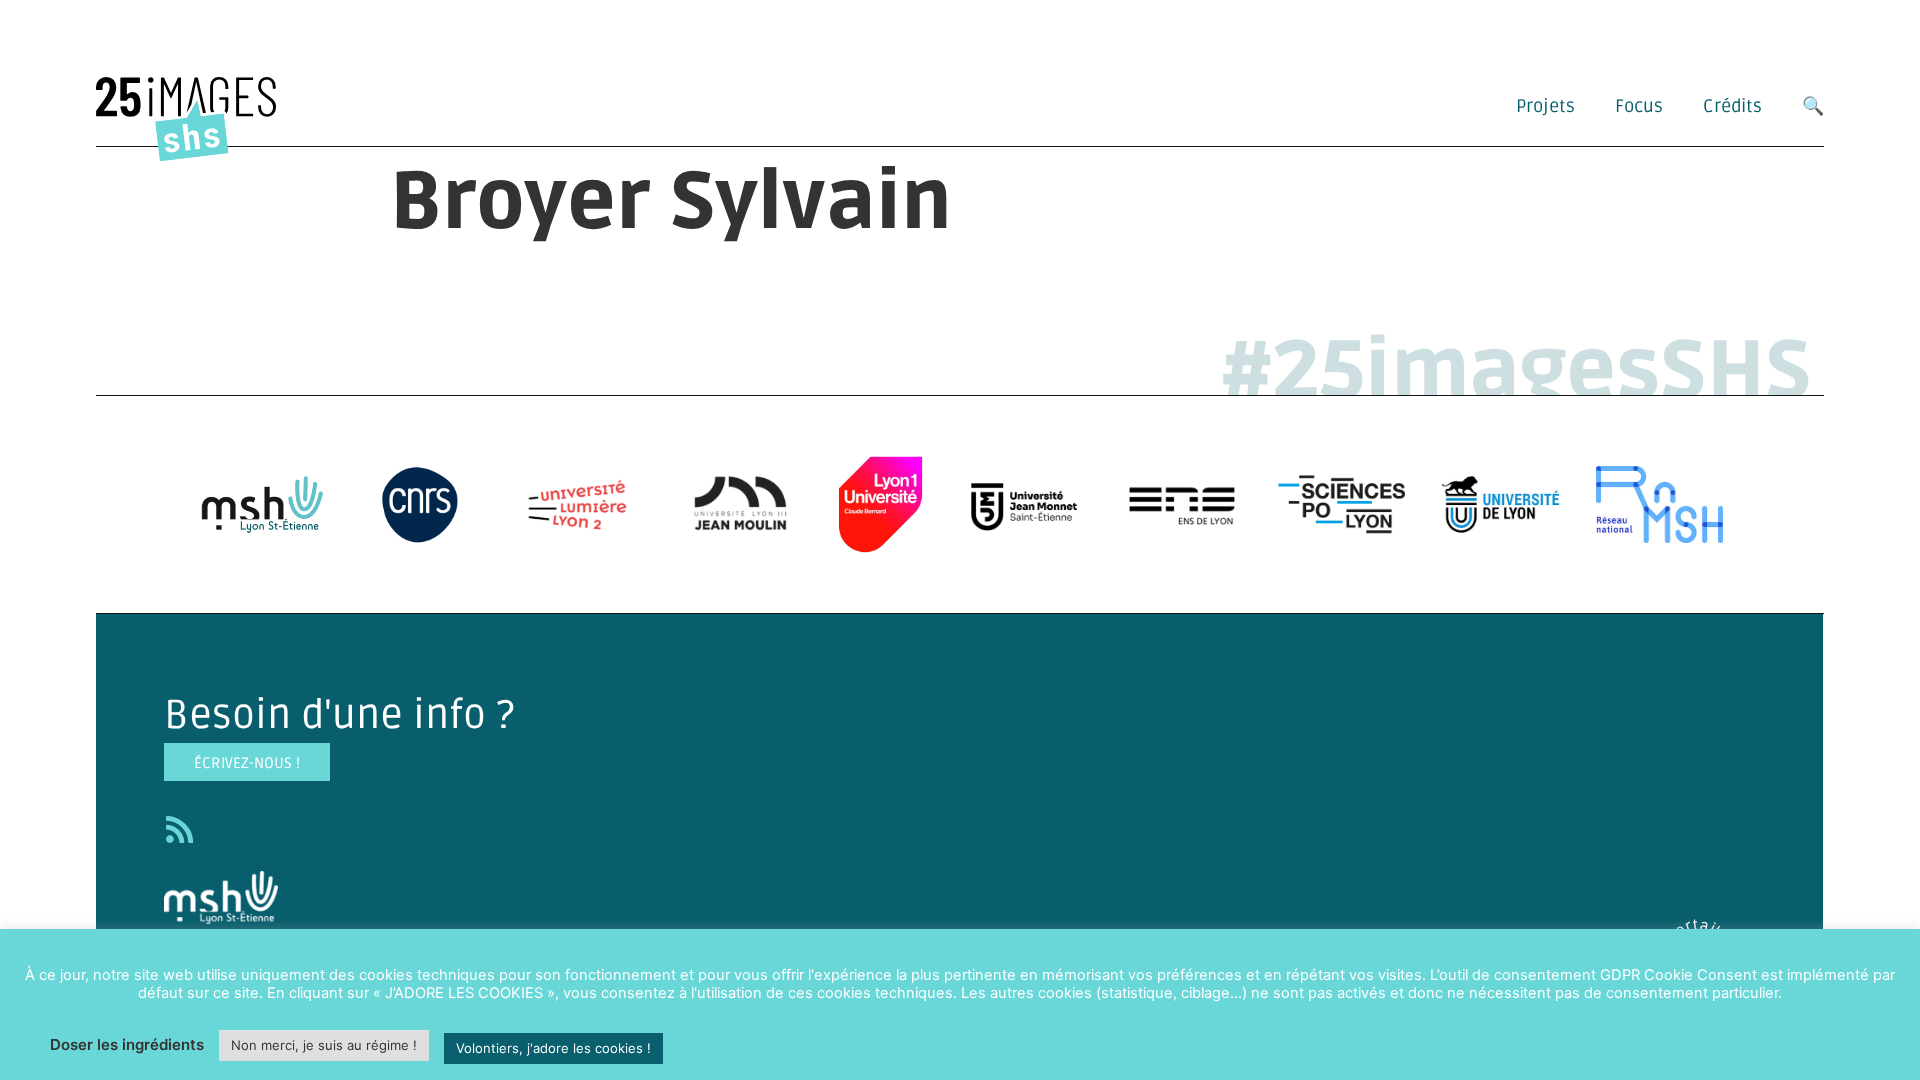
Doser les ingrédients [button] (127, 1044)
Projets (1545, 106)
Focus (1639, 106)
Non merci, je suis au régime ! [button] (324, 1045)
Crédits (1732, 106)
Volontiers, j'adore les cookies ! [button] (553, 1048)
